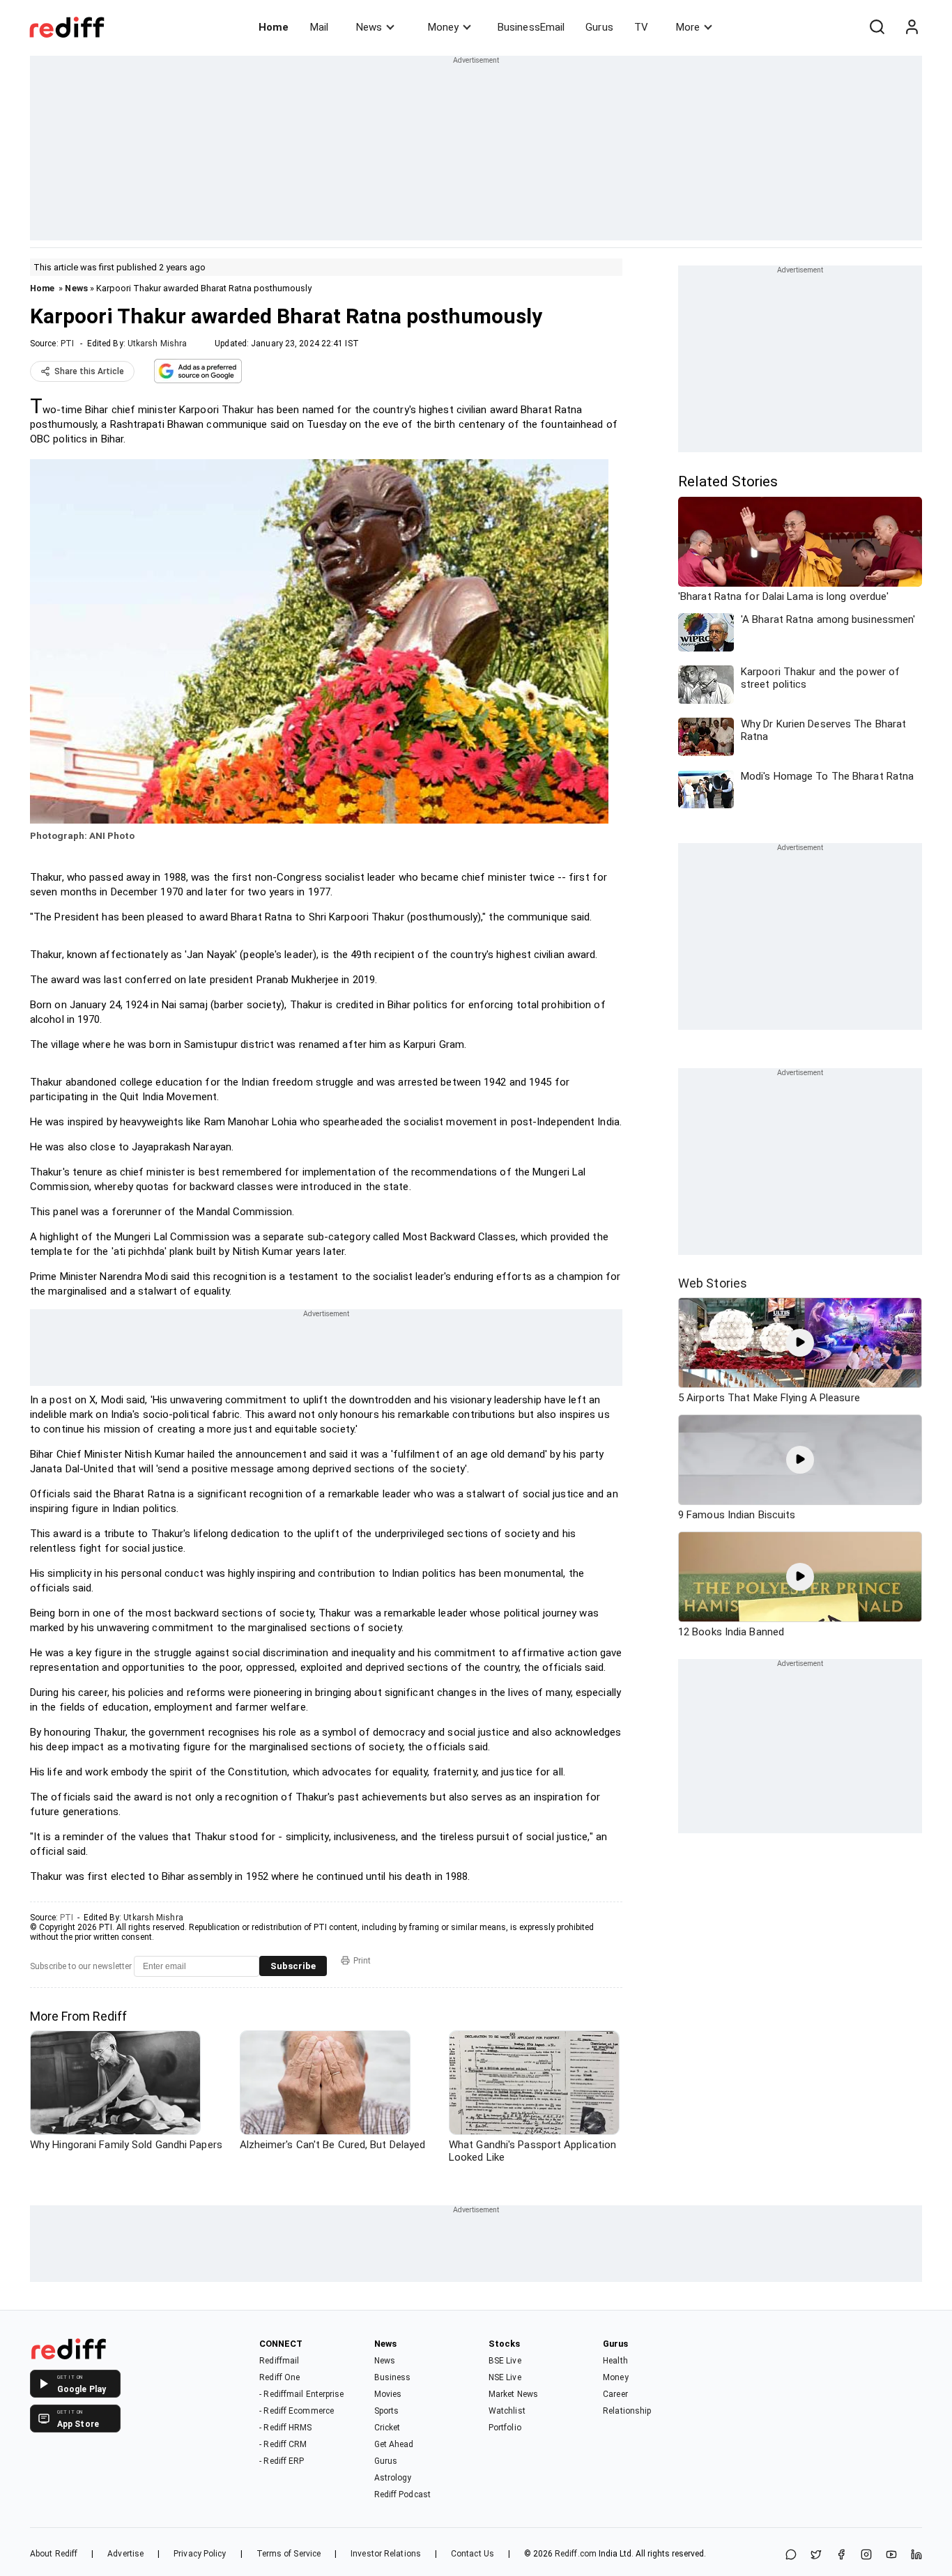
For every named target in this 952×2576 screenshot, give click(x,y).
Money (443, 27)
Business (393, 2377)
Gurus (599, 27)
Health (615, 2361)
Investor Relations (386, 2554)
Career (615, 2394)
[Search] (877, 27)
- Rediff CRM (283, 2444)
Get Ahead (394, 2444)
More (688, 27)
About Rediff (54, 2554)
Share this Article (89, 371)
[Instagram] (866, 2555)
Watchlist (507, 2411)
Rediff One (279, 2377)
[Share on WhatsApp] (791, 2555)
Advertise (125, 2554)
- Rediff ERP (282, 2461)
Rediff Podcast (402, 2494)
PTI (67, 344)
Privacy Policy (200, 2554)
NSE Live (505, 2377)
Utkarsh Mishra (157, 344)
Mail (319, 27)
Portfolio (505, 2428)
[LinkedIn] (916, 2555)
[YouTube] (891, 2555)
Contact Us (473, 2554)
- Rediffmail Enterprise (301, 2394)
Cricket (387, 2428)
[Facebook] (841, 2555)
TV (641, 27)
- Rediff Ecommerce (297, 2411)
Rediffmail (279, 2361)
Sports (387, 2411)
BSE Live (505, 2361)
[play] (800, 1343)
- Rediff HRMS (285, 2428)
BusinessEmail (531, 27)
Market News (513, 2394)
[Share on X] (816, 2555)
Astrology (393, 2478)
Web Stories (713, 1283)
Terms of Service (289, 2554)
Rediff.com (576, 2554)
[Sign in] (912, 27)
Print (362, 1961)
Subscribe (293, 1966)
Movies (388, 2394)
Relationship (627, 2411)
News (369, 27)
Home (274, 27)
